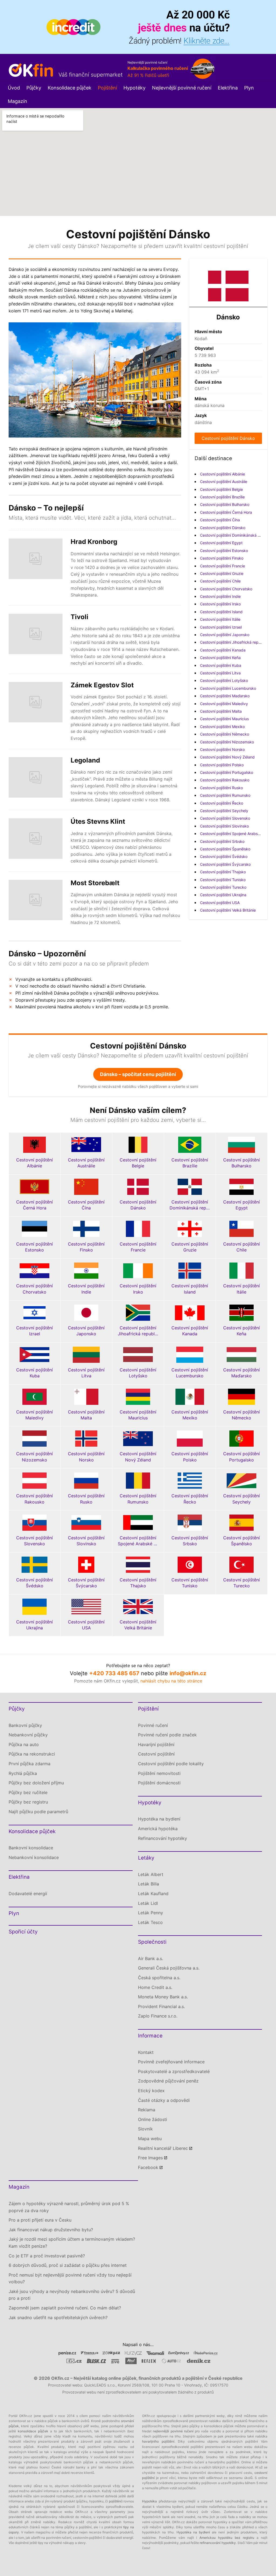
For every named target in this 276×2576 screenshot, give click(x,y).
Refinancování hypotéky (163, 1838)
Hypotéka (149, 2501)
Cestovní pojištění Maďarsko (225, 696)
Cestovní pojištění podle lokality (171, 1764)
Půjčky (34, 88)
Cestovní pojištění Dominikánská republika (237, 535)
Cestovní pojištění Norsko (222, 749)
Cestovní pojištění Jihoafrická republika (234, 642)
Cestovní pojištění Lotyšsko (224, 680)
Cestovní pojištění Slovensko (225, 818)
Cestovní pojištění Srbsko (222, 841)
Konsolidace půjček (70, 88)
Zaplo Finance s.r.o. (158, 2016)
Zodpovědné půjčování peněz (168, 2081)
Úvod (14, 88)
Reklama (147, 2110)
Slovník (145, 2129)
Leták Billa (149, 1884)
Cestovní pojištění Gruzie (222, 573)
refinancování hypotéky (218, 2543)
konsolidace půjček (33, 2431)
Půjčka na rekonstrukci (32, 1754)
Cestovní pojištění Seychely (224, 811)
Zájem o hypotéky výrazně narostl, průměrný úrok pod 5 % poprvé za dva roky (69, 2207)
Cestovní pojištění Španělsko (225, 849)
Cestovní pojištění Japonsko (225, 635)
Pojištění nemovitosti (159, 1773)
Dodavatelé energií (28, 1894)
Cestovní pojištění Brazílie (222, 497)
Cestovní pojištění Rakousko (225, 780)
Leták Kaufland (153, 1894)
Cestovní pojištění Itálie (220, 619)
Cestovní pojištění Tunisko (223, 880)
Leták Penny (151, 1913)
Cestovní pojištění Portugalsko (227, 772)
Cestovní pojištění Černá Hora (226, 512)
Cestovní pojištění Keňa (220, 658)
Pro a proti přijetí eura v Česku (40, 2220)
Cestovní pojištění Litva (220, 673)
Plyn (249, 88)
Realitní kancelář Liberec (163, 2148)
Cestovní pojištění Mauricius (224, 719)
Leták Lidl (148, 1903)
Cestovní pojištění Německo (225, 734)
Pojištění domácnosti (159, 1783)
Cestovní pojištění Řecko (222, 803)
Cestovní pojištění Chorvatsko (226, 589)
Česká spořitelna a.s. (159, 1978)
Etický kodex (151, 2091)
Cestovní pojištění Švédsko (224, 856)
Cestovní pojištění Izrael (221, 627)
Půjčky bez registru (28, 1802)
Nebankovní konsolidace (34, 1857)
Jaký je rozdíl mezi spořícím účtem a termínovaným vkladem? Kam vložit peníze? (72, 2243)
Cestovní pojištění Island (221, 612)
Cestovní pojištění (156, 1754)
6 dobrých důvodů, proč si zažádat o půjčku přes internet (68, 2265)
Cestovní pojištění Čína (220, 520)
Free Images (150, 2158)
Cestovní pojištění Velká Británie (228, 910)
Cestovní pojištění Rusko (221, 788)
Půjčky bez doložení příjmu (36, 1783)
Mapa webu (150, 2139)
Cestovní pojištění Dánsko (228, 438)
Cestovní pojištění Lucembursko (228, 688)
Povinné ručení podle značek (167, 1735)
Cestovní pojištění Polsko (222, 765)
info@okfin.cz (188, 1673)
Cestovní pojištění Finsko (222, 558)
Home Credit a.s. (155, 1987)
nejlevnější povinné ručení (173, 2431)
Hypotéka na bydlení (159, 1819)
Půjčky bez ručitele (28, 1792)
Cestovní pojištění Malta (221, 711)
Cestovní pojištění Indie (220, 596)
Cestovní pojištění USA (220, 903)
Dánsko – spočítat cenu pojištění (138, 1074)
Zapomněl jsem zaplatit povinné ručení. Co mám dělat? (65, 2308)
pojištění (115, 2501)
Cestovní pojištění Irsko (220, 604)
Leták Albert (151, 1874)
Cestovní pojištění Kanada (223, 650)
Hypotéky (134, 88)
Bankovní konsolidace (31, 1848)
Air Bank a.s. (151, 1958)
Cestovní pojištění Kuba (221, 665)
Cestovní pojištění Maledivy (224, 704)
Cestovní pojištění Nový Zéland (227, 757)
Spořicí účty (23, 1932)
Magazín (18, 101)
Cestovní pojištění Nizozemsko (227, 742)
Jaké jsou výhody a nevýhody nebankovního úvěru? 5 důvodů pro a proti (72, 2295)
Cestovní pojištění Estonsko (224, 551)
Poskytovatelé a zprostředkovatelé (174, 2071)
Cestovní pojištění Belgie (221, 489)
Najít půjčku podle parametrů (38, 1812)
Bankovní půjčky (25, 1725)
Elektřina (228, 88)
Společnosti (152, 1942)
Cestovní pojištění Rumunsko (225, 795)
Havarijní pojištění (156, 1744)
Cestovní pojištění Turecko (223, 887)
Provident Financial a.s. (161, 2006)
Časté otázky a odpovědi (164, 2100)
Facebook (148, 2167)
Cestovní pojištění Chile (220, 581)
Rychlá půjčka (23, 1773)
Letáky (146, 1858)
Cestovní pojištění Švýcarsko (225, 864)
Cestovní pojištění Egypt (221, 543)
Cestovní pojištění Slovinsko (224, 826)
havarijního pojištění (158, 2441)
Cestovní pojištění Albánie (222, 474)
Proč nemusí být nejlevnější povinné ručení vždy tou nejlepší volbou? (70, 2278)
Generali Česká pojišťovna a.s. (169, 1968)
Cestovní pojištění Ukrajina (223, 895)
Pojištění (107, 88)
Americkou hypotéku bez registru (227, 2538)
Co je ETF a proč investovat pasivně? (47, 2256)
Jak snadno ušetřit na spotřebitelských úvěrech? (58, 2318)
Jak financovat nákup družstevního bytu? (51, 2230)
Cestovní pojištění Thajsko (223, 872)
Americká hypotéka (158, 1829)
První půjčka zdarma (30, 1764)
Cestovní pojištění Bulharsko (225, 504)
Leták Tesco (150, 1922)
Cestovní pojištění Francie (222, 566)
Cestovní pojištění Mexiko (222, 727)
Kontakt (146, 2052)
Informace (150, 2036)
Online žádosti (153, 2119)
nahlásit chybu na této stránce (171, 1681)
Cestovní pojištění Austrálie (224, 482)
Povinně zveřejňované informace (171, 2062)
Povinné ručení (153, 1725)
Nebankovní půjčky (28, 1735)
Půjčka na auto (24, 1744)
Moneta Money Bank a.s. (163, 1997)
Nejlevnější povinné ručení (182, 88)
